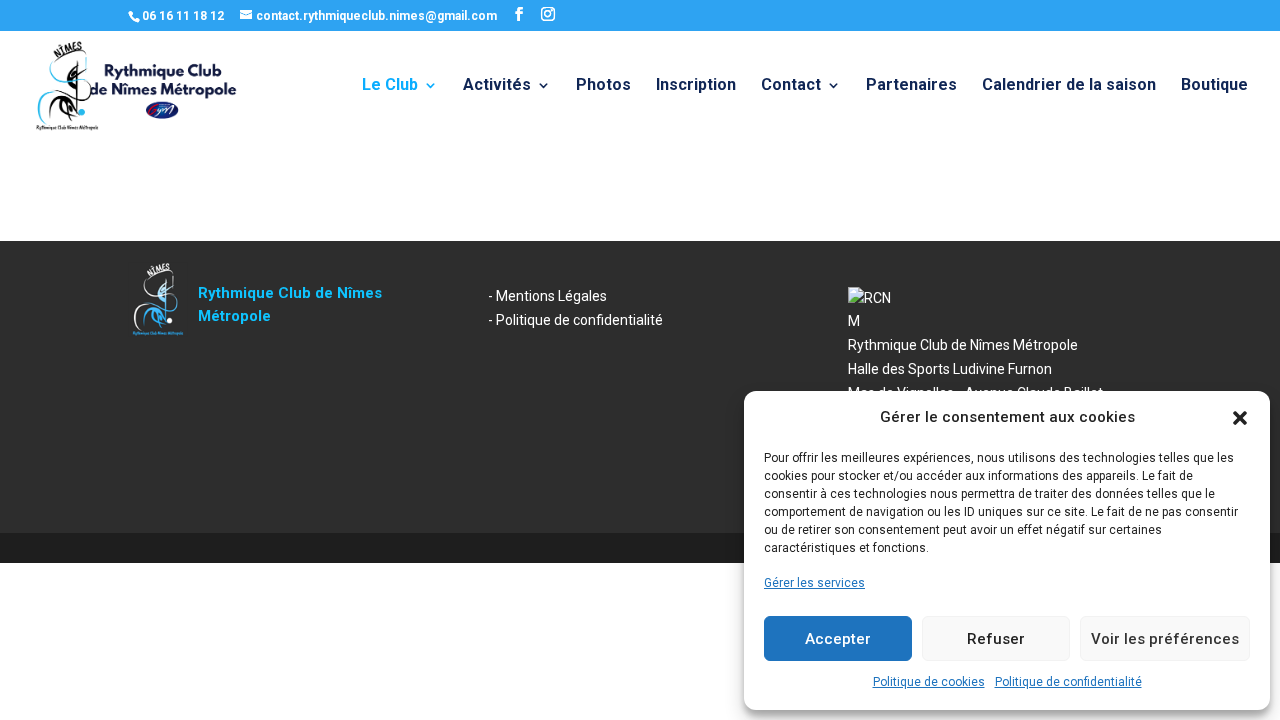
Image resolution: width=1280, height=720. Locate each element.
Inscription (696, 86)
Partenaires (911, 86)
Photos (603, 86)
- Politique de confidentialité (575, 320)
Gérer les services (814, 583)
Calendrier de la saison (1069, 86)
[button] (1240, 418)
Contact (791, 86)
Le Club (390, 86)
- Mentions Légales (547, 296)
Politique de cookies (929, 682)
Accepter (838, 639)
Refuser (996, 639)
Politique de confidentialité (1068, 682)
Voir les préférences (1165, 639)
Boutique (1214, 86)
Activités (497, 86)
